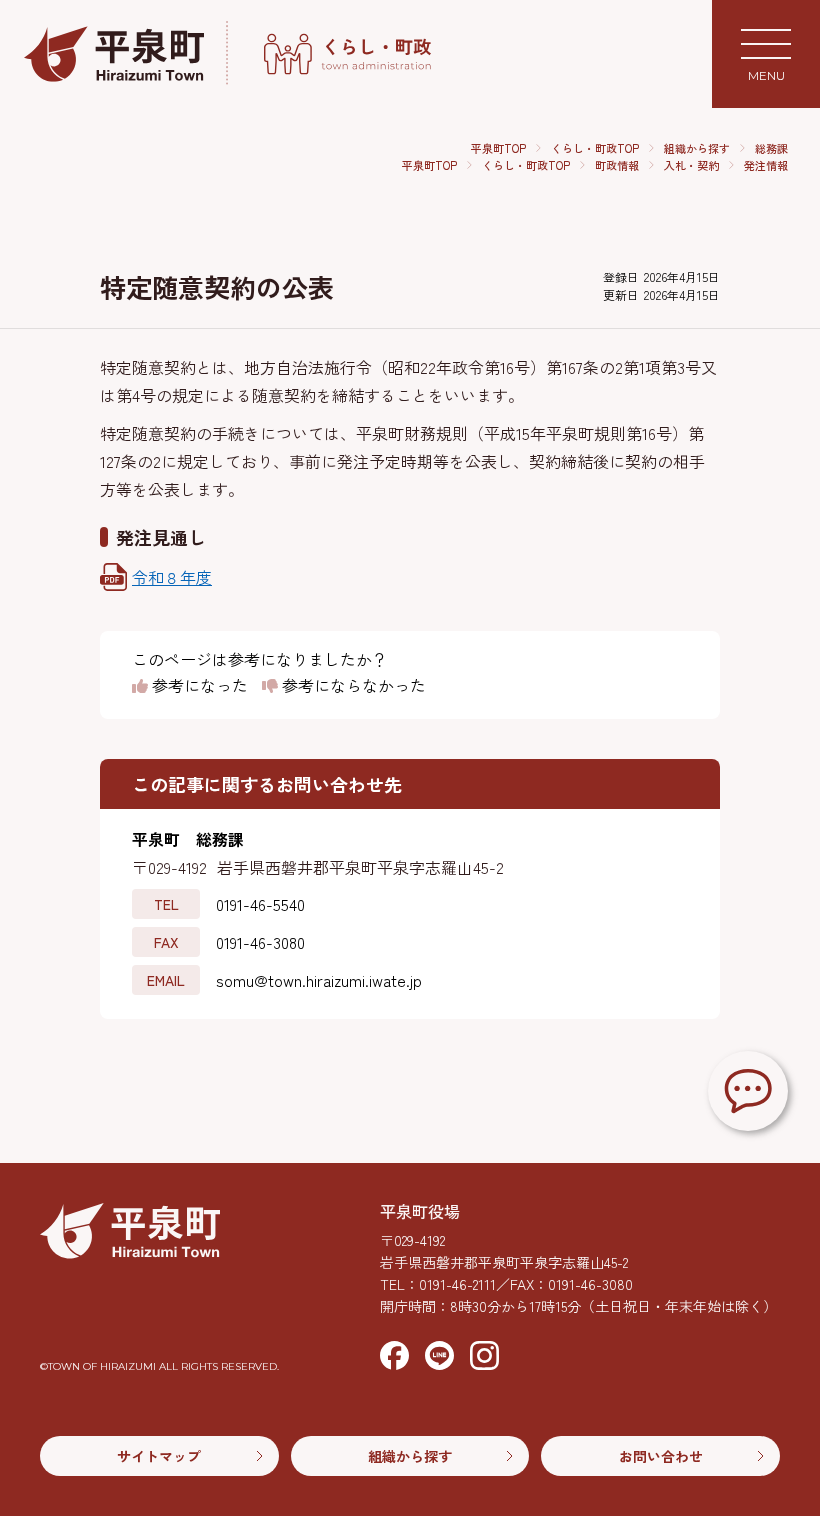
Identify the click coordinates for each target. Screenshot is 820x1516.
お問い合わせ (661, 1456)
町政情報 (617, 165)
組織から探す (697, 148)
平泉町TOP (498, 148)
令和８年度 (172, 577)
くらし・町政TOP (595, 148)
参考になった (198, 686)
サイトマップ (159, 1456)
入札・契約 (691, 165)
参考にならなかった (352, 686)
